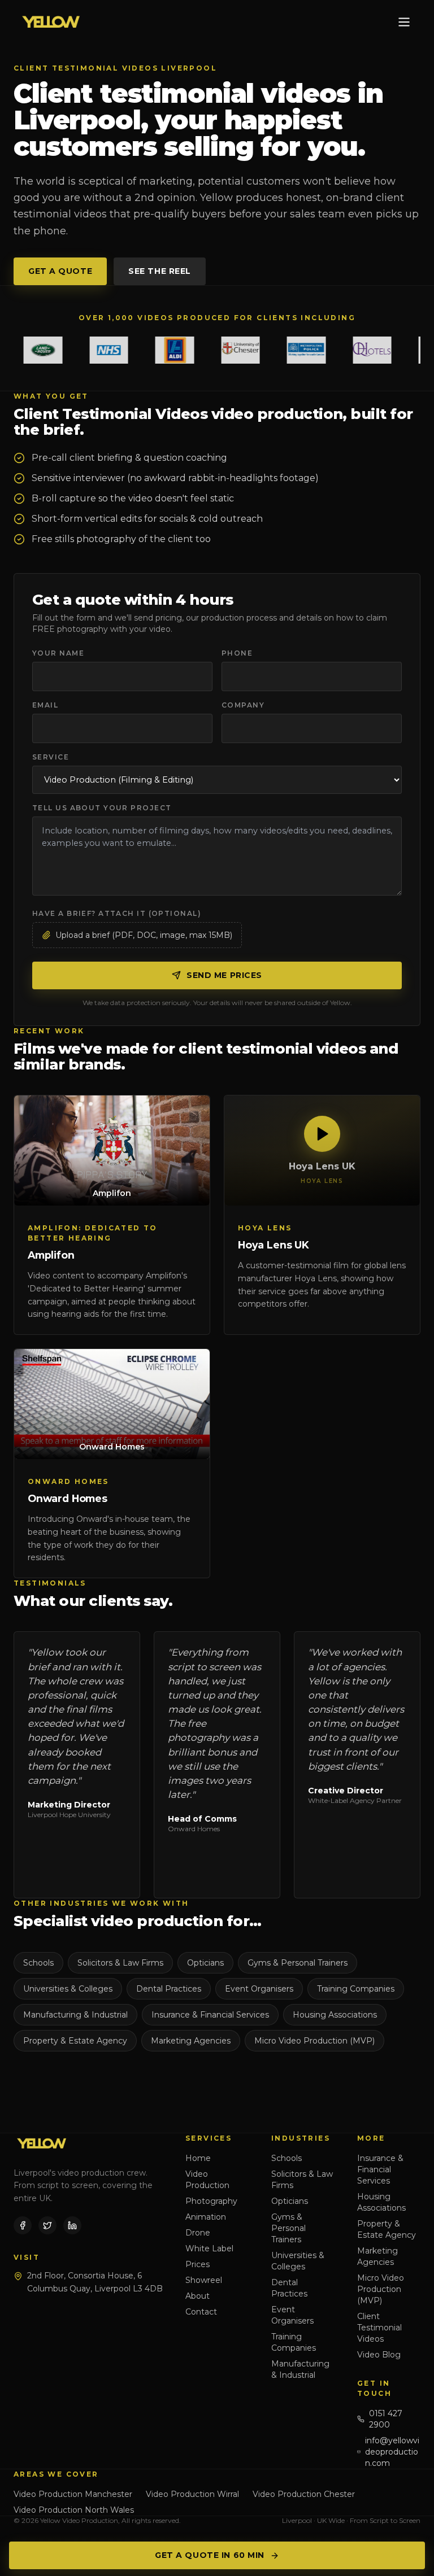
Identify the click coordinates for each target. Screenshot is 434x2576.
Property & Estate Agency (75, 2041)
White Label (209, 2248)
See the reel (160, 271)
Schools (38, 1963)
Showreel (204, 2280)
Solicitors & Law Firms (120, 1963)
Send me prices (224, 975)
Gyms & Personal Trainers (298, 1963)
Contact (201, 2312)
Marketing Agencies (191, 2041)
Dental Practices (169, 1989)
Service (51, 757)
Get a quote (60, 271)
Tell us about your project (102, 808)
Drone (198, 2233)
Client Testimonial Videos (379, 2328)
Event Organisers (259, 1989)
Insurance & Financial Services (210, 2015)
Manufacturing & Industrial (75, 2015)
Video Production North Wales (74, 2510)
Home (198, 2158)
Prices (198, 2264)
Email (45, 705)
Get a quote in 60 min (210, 2555)
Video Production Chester (304, 2494)
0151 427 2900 (386, 2419)
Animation (206, 2217)
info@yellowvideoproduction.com (392, 2452)
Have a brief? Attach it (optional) (117, 913)
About (198, 2296)
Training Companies (356, 1989)
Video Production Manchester (73, 2494)
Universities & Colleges (68, 1989)
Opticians (205, 1963)
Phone (237, 653)
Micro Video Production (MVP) (314, 2041)
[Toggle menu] (404, 22)
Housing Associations (335, 2015)
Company (243, 705)
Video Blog (379, 2355)
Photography (211, 2201)
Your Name (58, 653)
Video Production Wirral (192, 2494)
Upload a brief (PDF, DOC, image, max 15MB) (144, 935)
